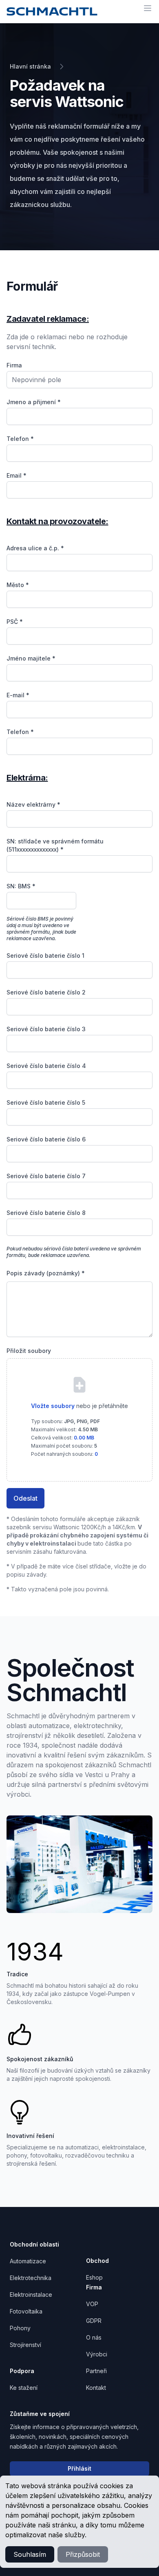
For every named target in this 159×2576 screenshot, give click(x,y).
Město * (18, 585)
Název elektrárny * (33, 804)
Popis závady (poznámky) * (46, 1273)
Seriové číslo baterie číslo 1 (45, 955)
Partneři (96, 2371)
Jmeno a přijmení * (34, 402)
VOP (92, 2304)
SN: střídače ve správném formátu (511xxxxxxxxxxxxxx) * (55, 845)
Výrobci (97, 2354)
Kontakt (96, 2388)
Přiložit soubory (29, 1351)
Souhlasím (30, 2554)
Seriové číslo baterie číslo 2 (46, 992)
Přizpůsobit (83, 2554)
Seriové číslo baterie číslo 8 (46, 1213)
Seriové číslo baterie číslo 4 (46, 1066)
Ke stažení (24, 2388)
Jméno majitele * (31, 658)
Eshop (94, 2277)
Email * (17, 475)
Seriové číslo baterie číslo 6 (46, 1139)
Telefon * (20, 439)
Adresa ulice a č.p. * (35, 548)
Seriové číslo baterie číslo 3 (46, 1029)
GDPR (94, 2321)
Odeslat (25, 1498)
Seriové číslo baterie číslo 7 (46, 1176)
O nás (94, 2337)
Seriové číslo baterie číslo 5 (46, 1102)
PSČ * (15, 622)
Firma (14, 365)
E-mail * (18, 695)
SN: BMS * (21, 886)
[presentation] (79, 1414)
